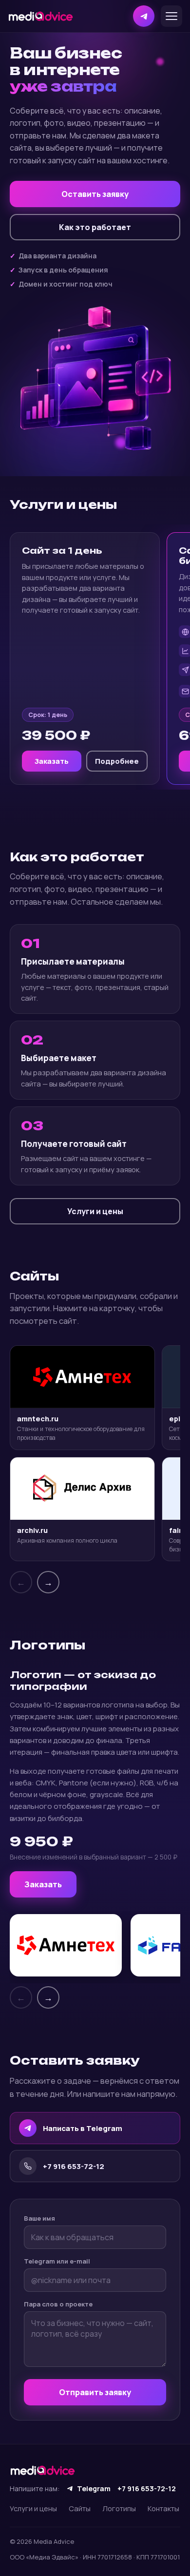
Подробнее (117, 761)
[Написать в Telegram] (144, 16)
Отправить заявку (95, 2392)
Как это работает (95, 227)
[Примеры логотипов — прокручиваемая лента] (95, 1947)
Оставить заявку (95, 194)
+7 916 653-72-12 (147, 2489)
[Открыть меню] (171, 16)
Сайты (80, 2508)
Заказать (52, 761)
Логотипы (119, 2508)
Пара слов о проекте (58, 2304)
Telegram (94, 2489)
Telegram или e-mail (57, 2261)
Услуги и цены (95, 1211)
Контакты (163, 2508)
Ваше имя (39, 2218)
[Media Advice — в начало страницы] (41, 16)
